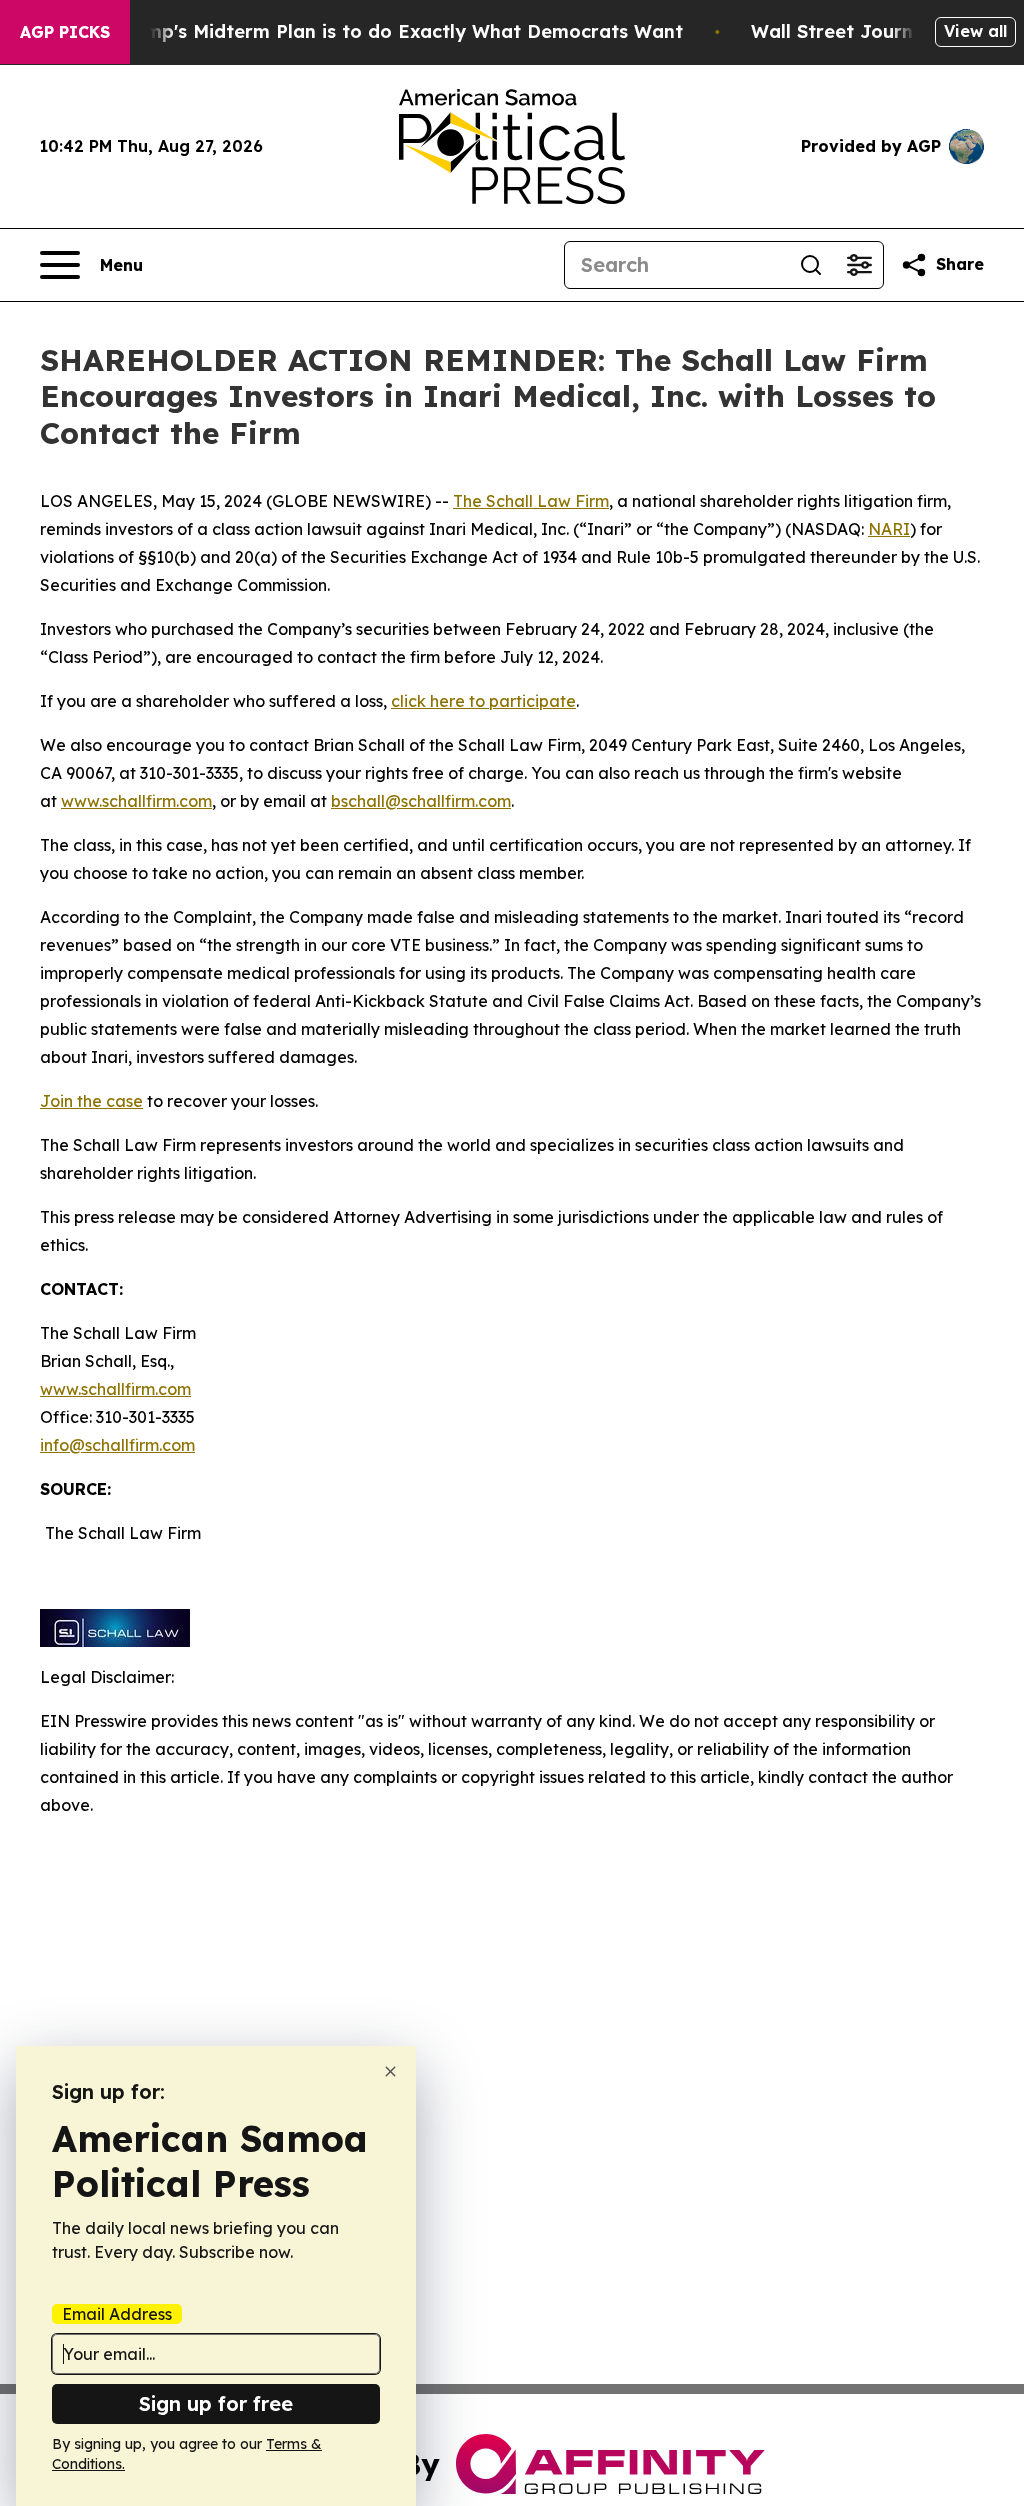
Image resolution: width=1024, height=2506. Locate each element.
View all (975, 31)
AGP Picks (65, 32)
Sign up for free (216, 2403)
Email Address (117, 2314)
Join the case (91, 1101)
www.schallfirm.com (115, 1389)
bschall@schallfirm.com (421, 801)
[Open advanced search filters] (859, 265)
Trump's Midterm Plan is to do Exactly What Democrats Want (399, 31)
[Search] (811, 265)
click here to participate (483, 701)
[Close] (390, 2071)
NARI (889, 529)
